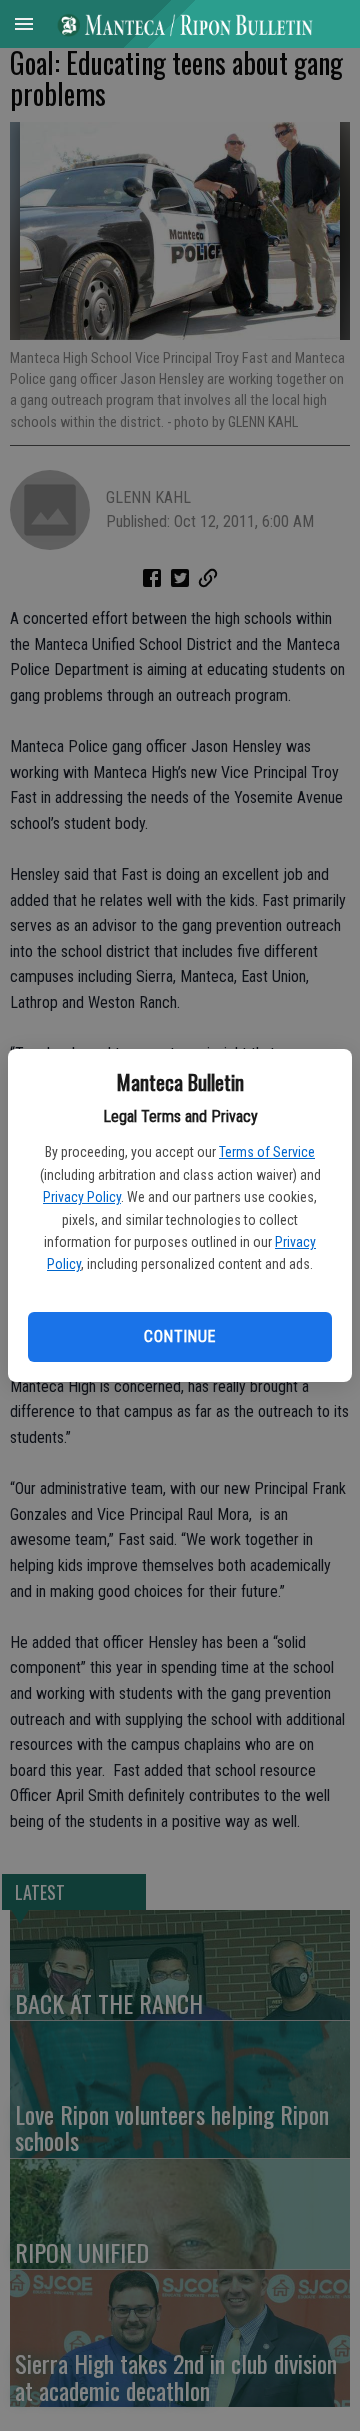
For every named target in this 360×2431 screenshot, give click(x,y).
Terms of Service (267, 1152)
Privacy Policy (82, 1197)
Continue (179, 1336)
